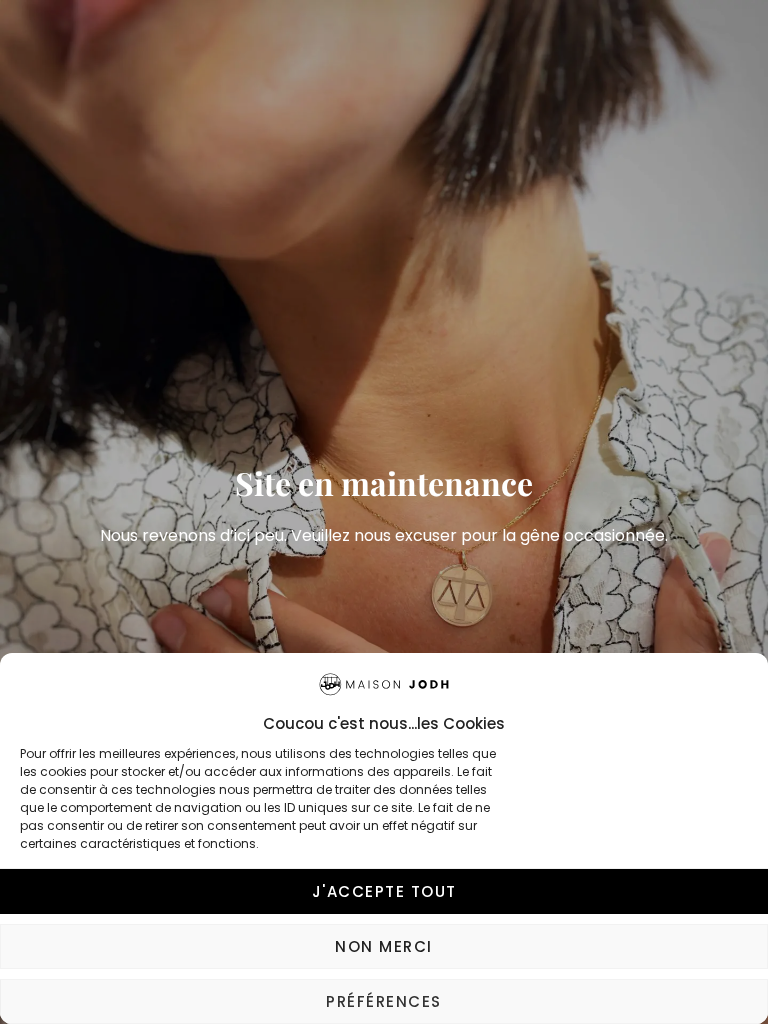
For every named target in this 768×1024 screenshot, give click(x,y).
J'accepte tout (384, 891)
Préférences (384, 1001)
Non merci (384, 946)
